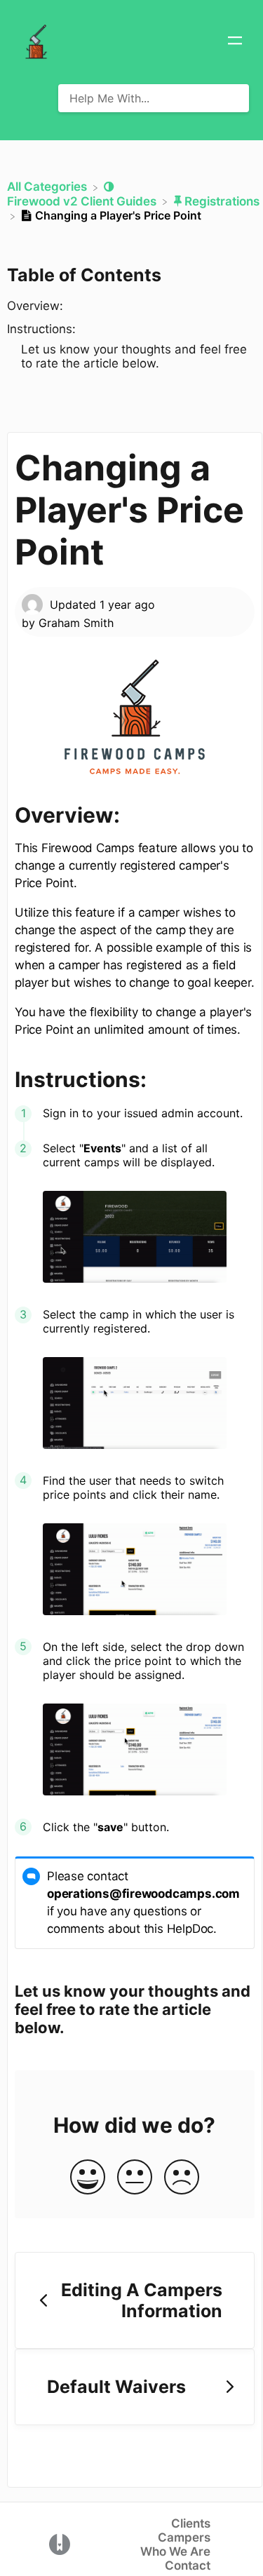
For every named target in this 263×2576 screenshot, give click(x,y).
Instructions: (41, 329)
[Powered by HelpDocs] (60, 2543)
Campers (184, 2537)
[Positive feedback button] (88, 2178)
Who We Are (175, 2551)
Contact (188, 2565)
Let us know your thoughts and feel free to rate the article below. (134, 356)
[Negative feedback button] (182, 2178)
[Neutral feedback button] (135, 2178)
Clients (191, 2523)
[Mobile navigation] (235, 42)
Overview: (35, 306)
